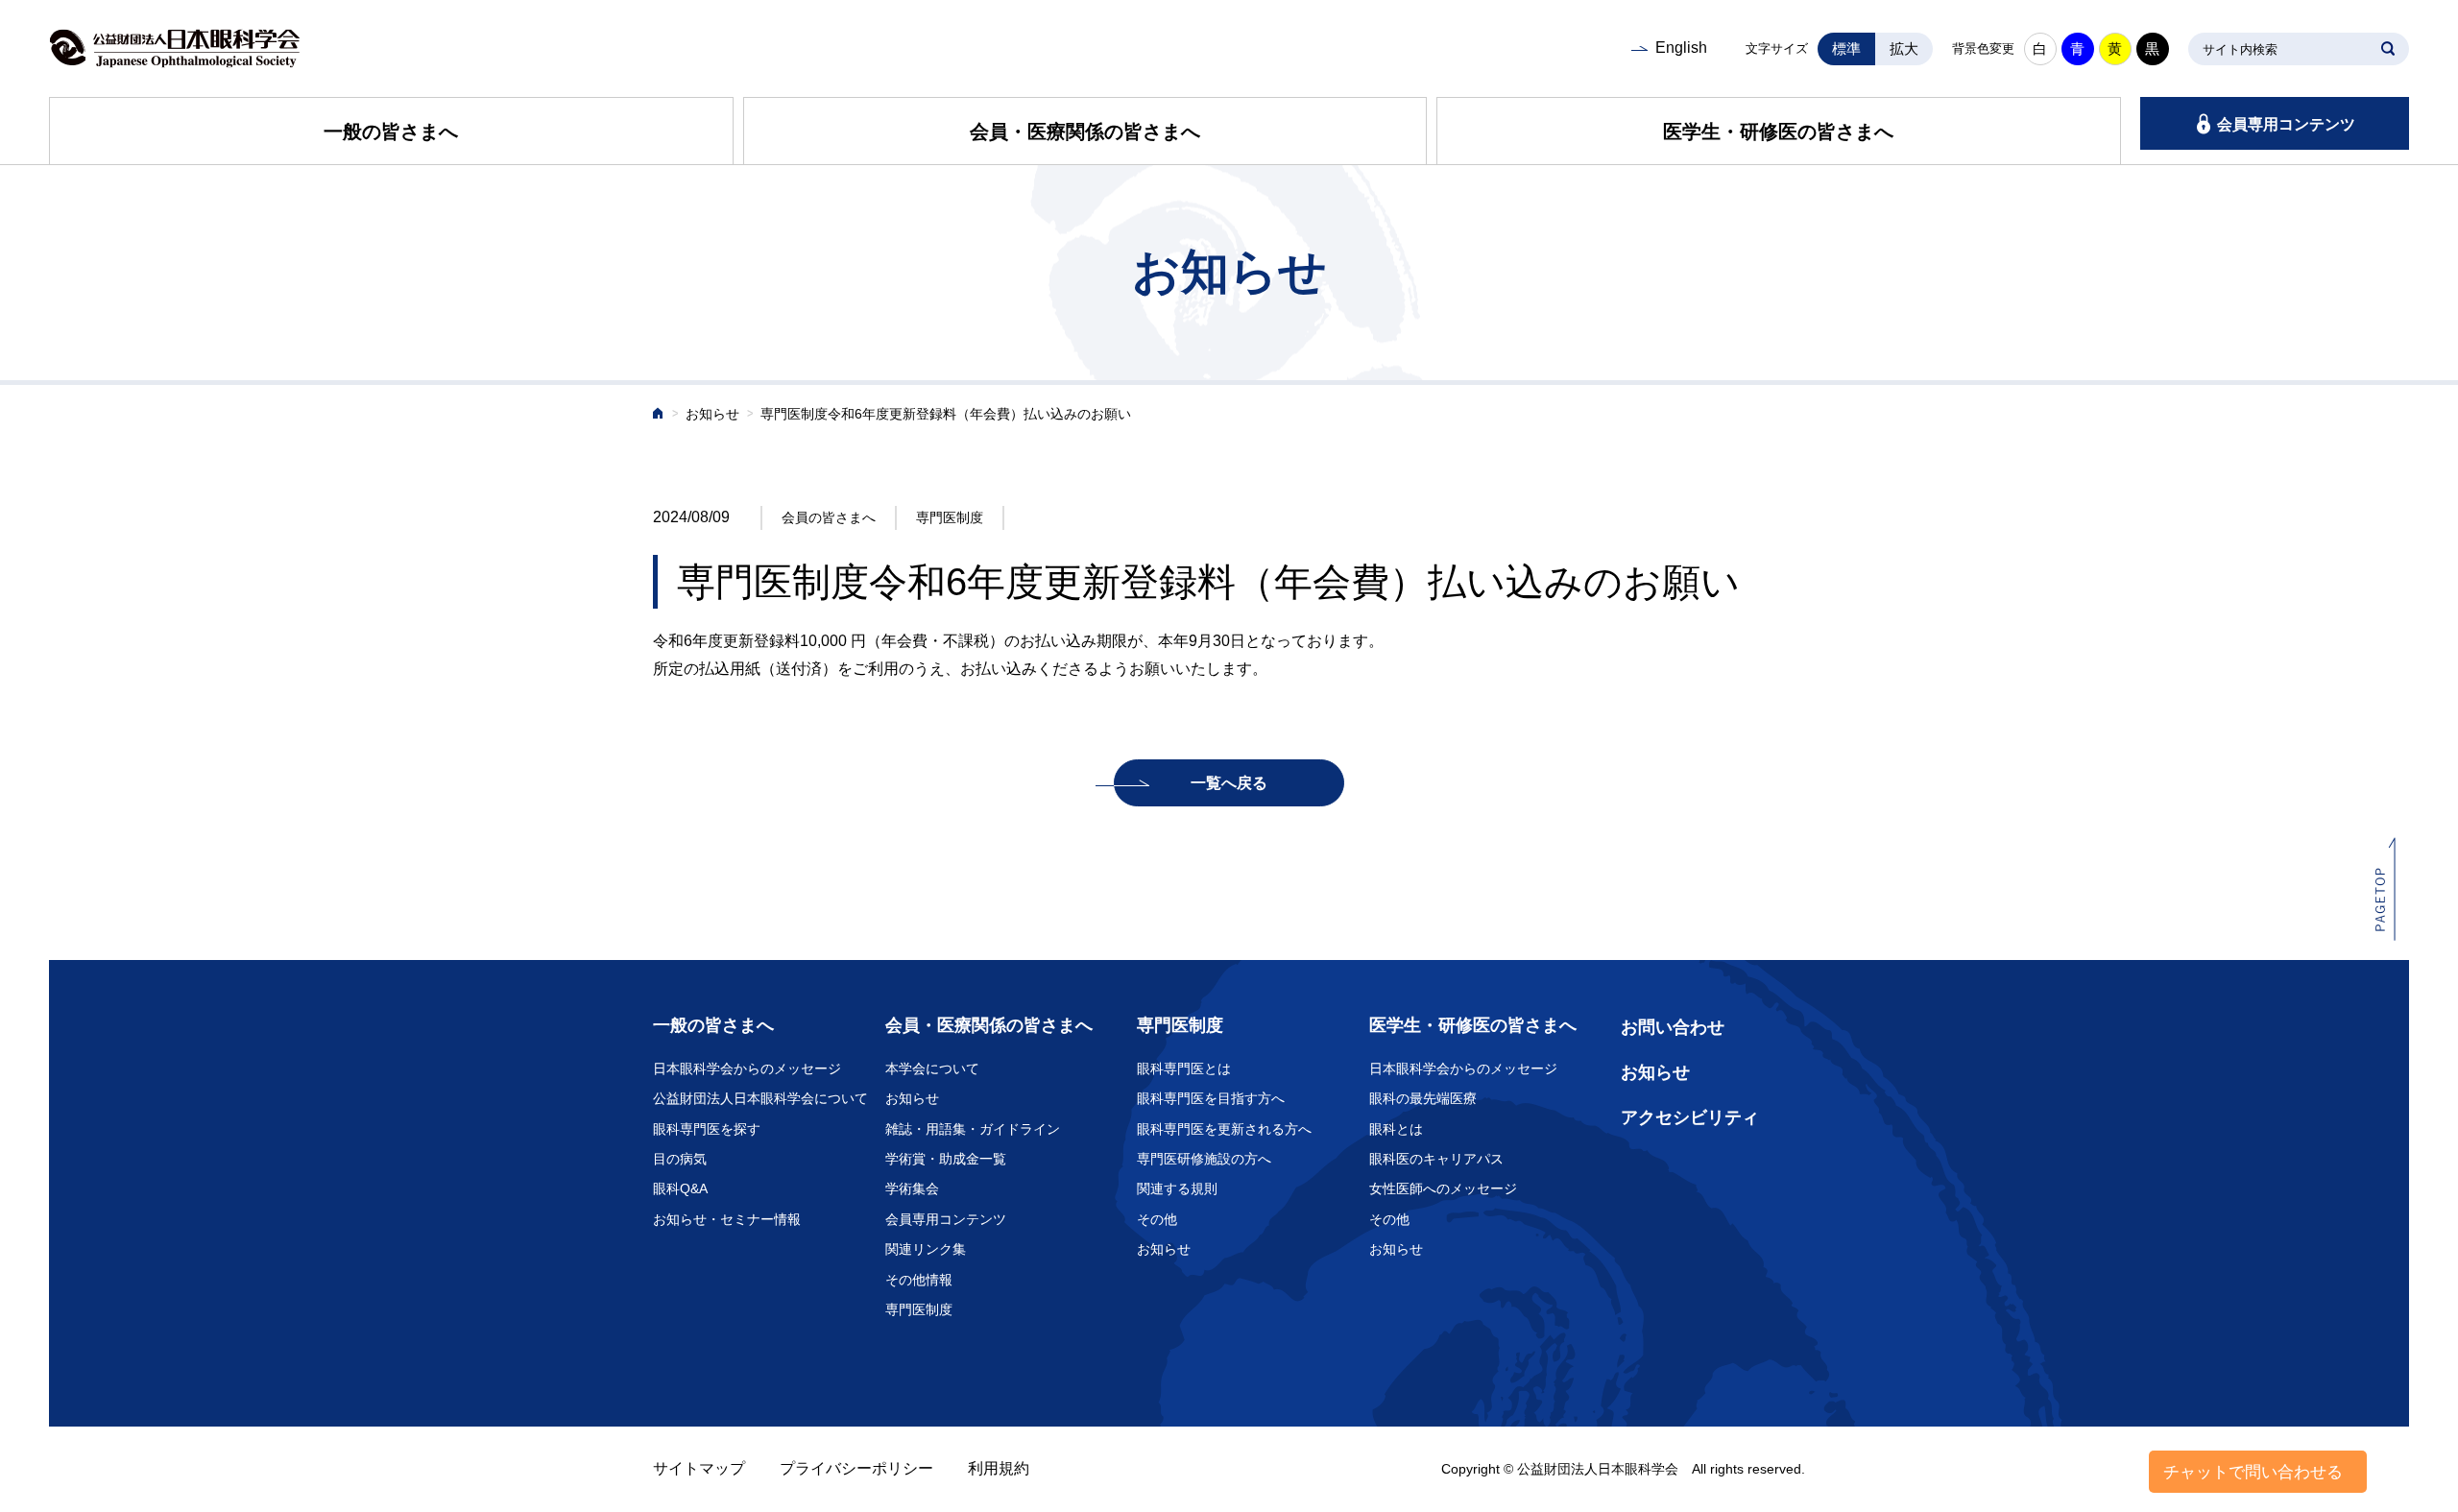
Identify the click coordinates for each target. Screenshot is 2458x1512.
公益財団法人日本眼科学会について (760, 1098)
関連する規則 (1177, 1188)
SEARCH (2388, 49)
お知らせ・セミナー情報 (727, 1219)
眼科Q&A (680, 1188)
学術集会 (912, 1188)
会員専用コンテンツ (2286, 124)
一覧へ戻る (1229, 783)
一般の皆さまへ (391, 132)
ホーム (659, 415)
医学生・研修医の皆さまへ (1778, 132)
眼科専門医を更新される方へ (1224, 1129)
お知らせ (712, 414)
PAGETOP (2385, 888)
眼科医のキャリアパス (1436, 1159)
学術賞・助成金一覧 (946, 1159)
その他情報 (919, 1280)
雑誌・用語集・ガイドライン (973, 1129)
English (1681, 48)
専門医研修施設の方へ (1204, 1159)
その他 (1157, 1219)
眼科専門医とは (1184, 1068)
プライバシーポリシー (856, 1468)
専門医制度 (919, 1309)
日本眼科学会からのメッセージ (747, 1068)
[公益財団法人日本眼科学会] (175, 48)
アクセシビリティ (1690, 1117)
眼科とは (1396, 1129)
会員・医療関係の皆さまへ (1085, 132)
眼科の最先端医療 (1423, 1098)
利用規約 (999, 1468)
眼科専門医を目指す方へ (1211, 1098)
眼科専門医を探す (707, 1129)
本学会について (932, 1068)
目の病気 (680, 1159)
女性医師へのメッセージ (1443, 1188)
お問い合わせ (1673, 1027)
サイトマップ (699, 1468)
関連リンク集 (926, 1249)
